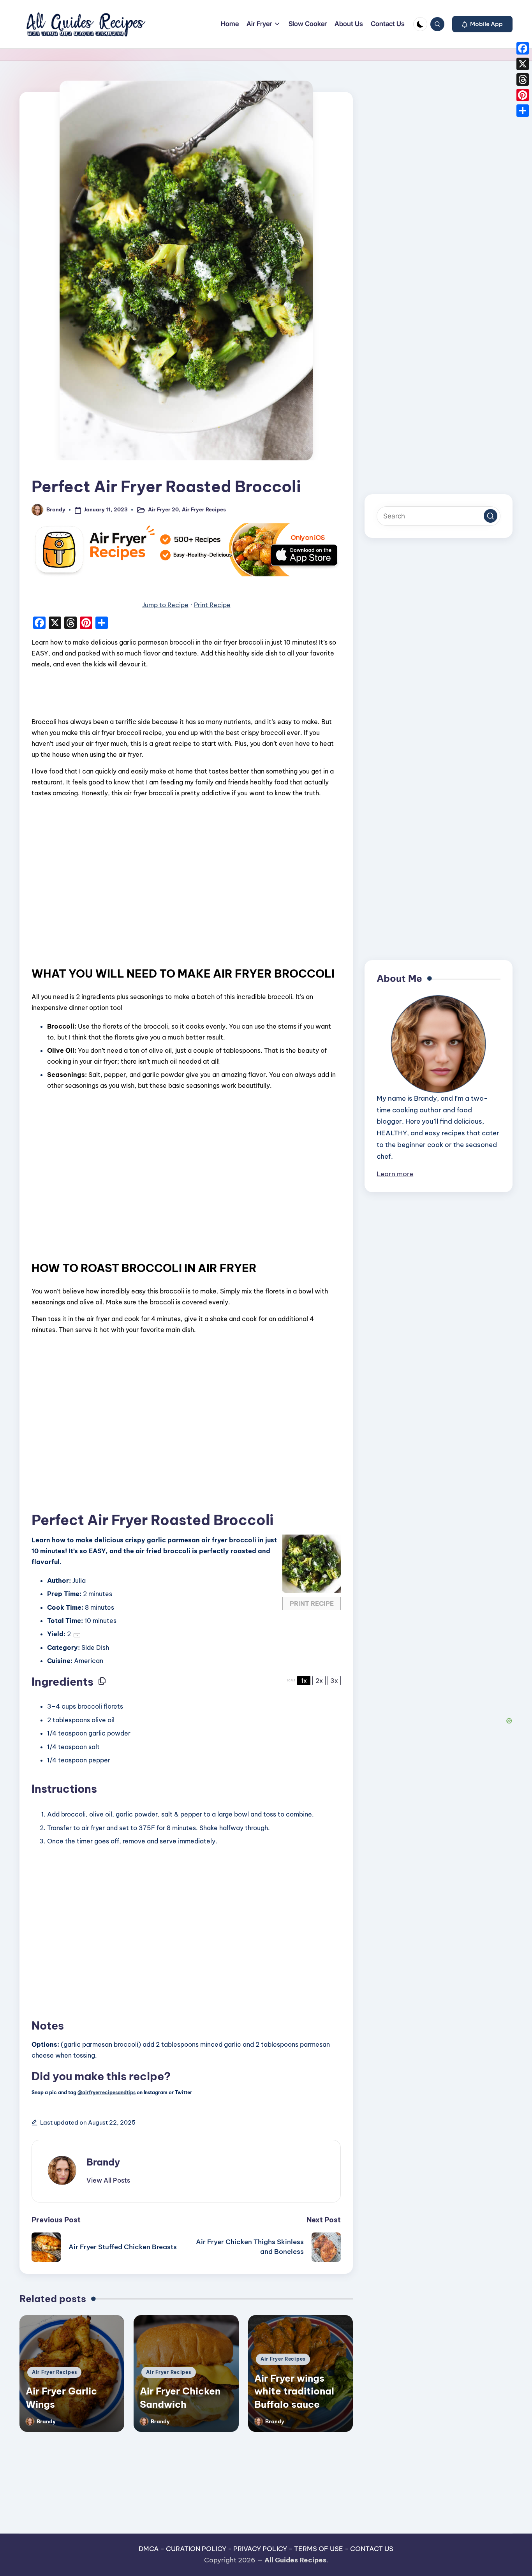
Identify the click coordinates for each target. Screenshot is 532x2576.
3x (334, 1681)
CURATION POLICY (196, 2549)
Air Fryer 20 (163, 509)
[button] (482, 24)
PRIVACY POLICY (260, 2549)
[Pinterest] (523, 95)
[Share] (523, 111)
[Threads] (523, 79)
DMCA (149, 2549)
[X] (523, 64)
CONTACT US (372, 2549)
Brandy (103, 2162)
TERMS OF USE (319, 2549)
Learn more (395, 1174)
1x (304, 1681)
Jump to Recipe (165, 605)
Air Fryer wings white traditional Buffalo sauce (294, 2391)
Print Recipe (212, 605)
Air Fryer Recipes (204, 509)
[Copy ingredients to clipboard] (102, 1681)
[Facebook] (523, 48)
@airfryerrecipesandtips (107, 2092)
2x (319, 1681)
